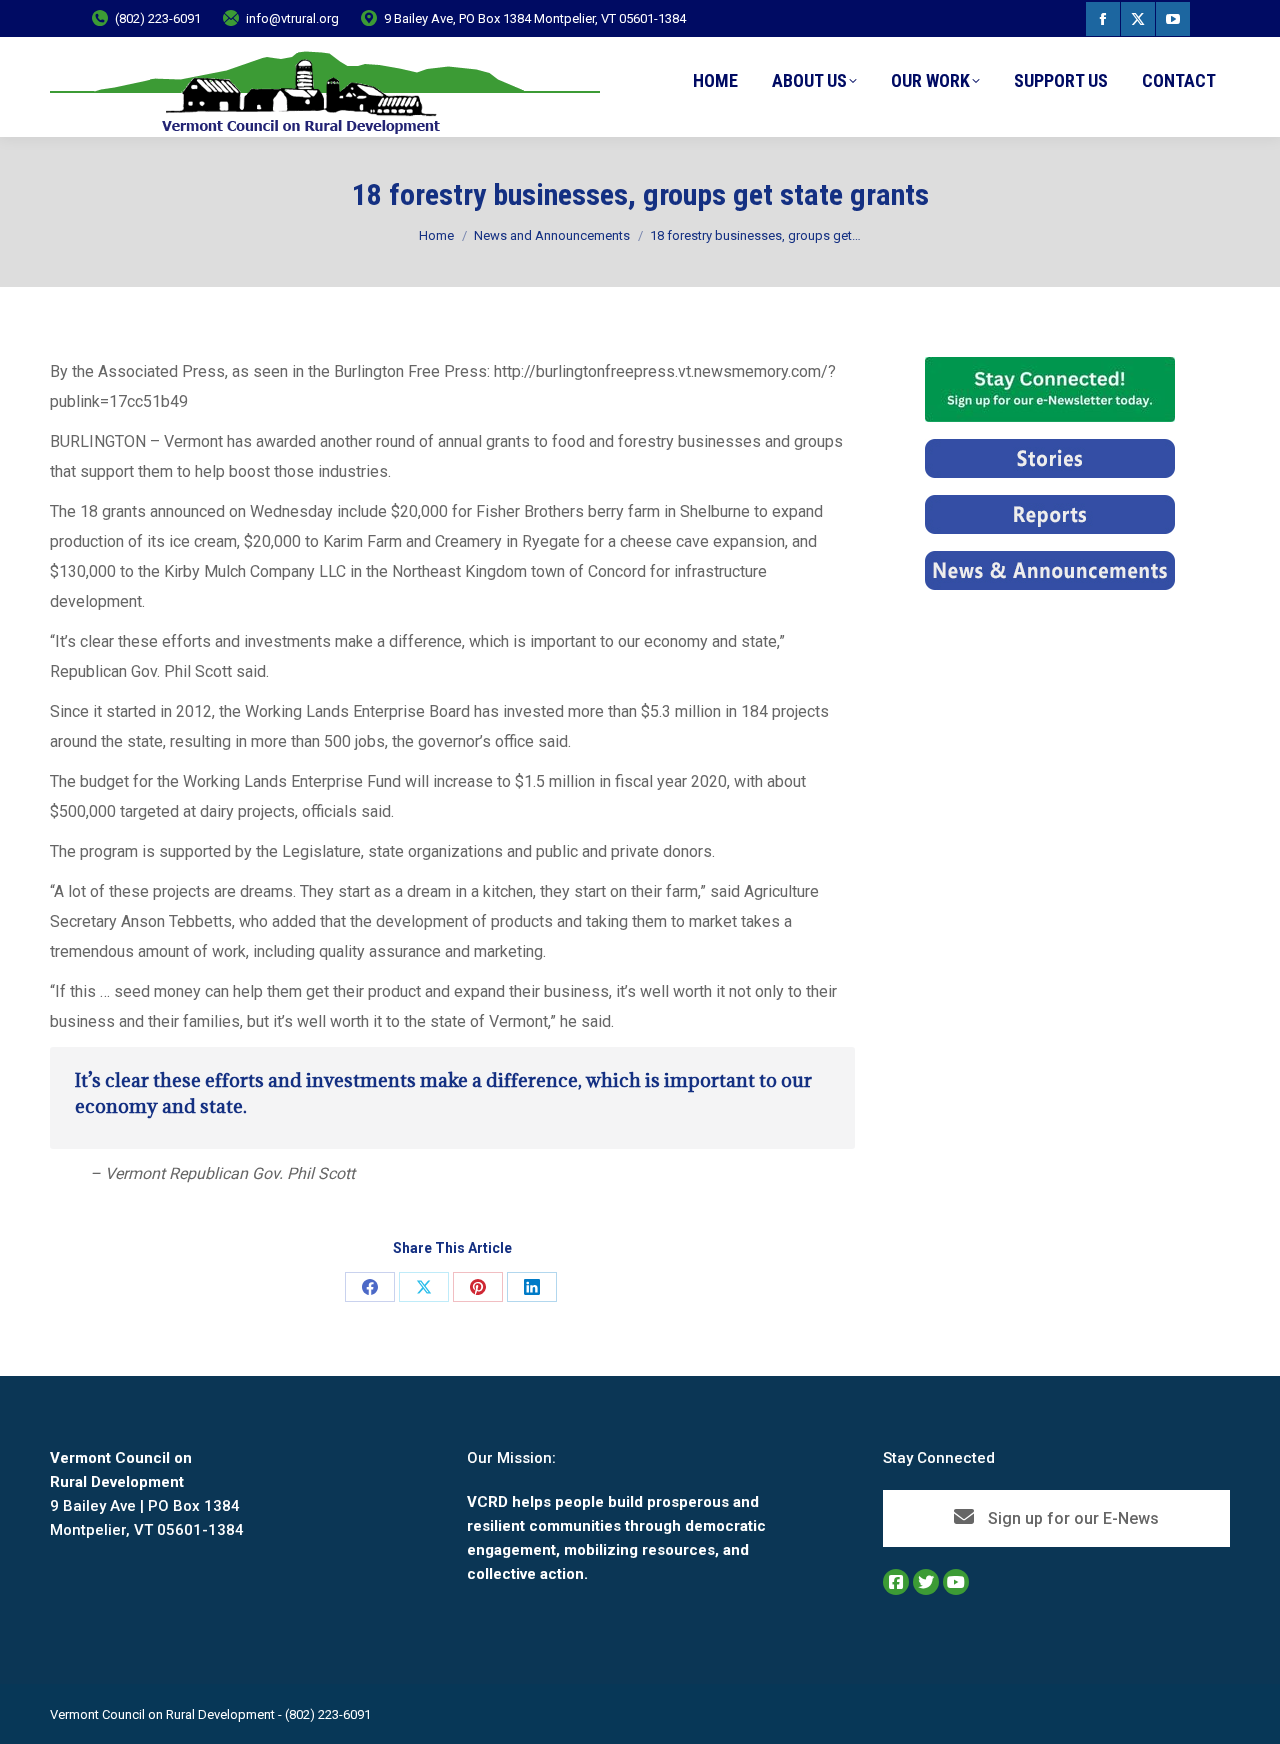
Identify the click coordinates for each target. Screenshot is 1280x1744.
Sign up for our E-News (1071, 1518)
